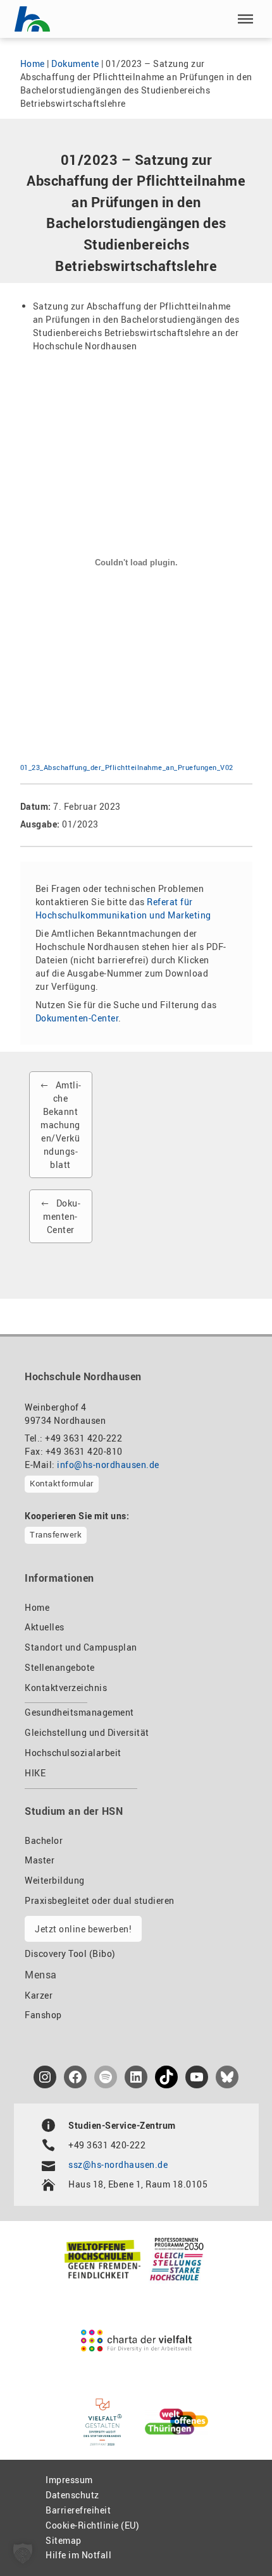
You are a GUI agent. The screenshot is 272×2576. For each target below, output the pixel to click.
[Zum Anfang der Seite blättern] (233, 2539)
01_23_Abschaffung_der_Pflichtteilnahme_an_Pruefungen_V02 (127, 767)
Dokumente (75, 63)
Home (33, 63)
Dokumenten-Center (77, 1018)
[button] (245, 19)
